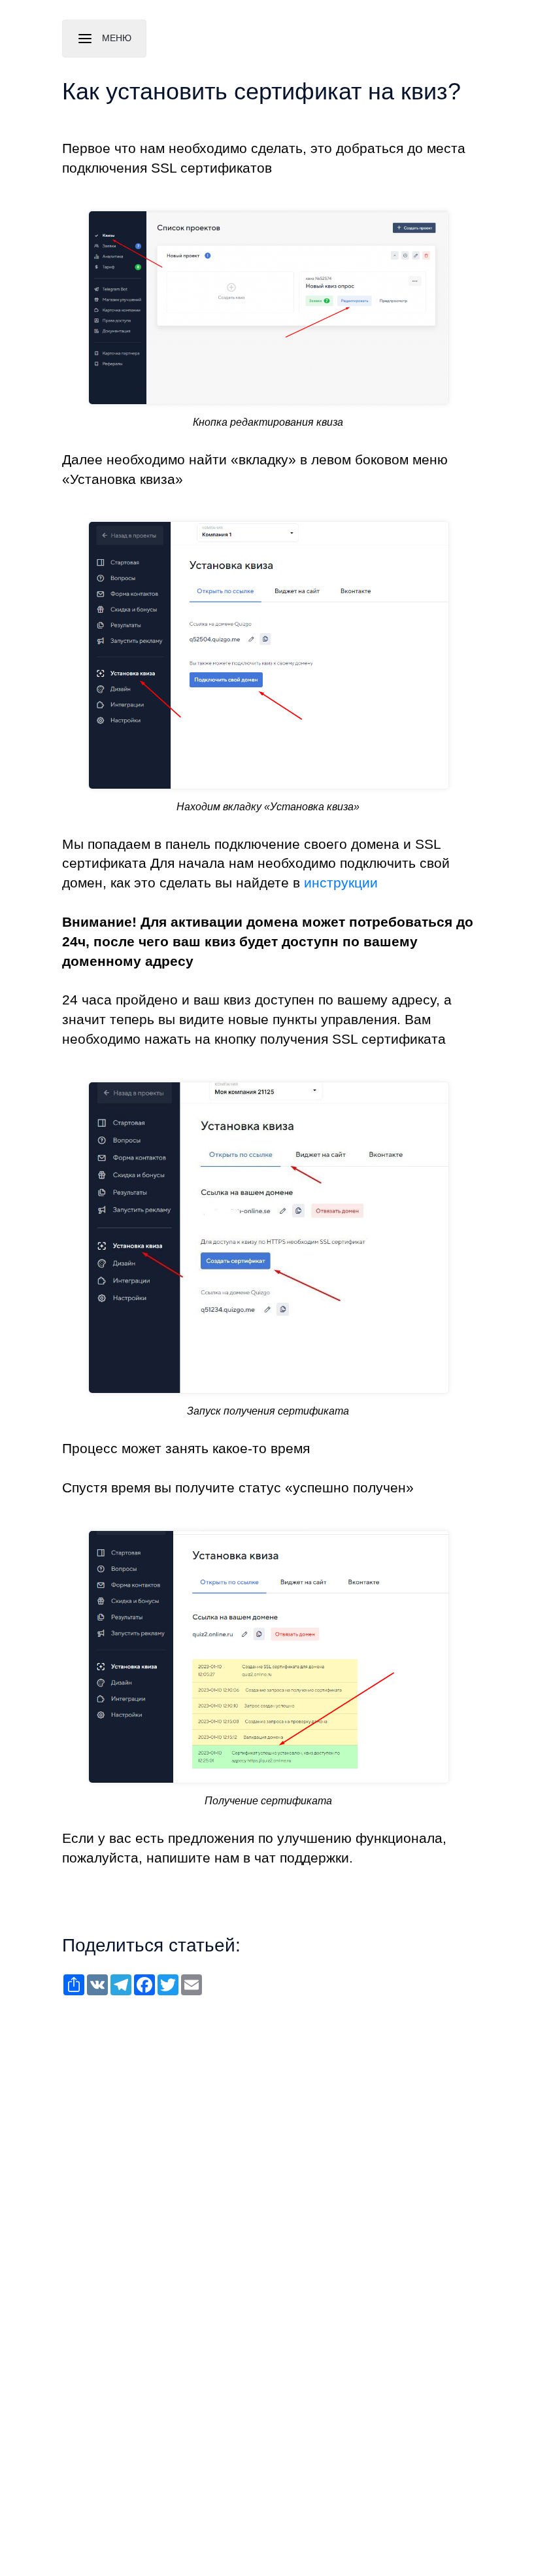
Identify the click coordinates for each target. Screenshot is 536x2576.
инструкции (341, 883)
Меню (115, 38)
